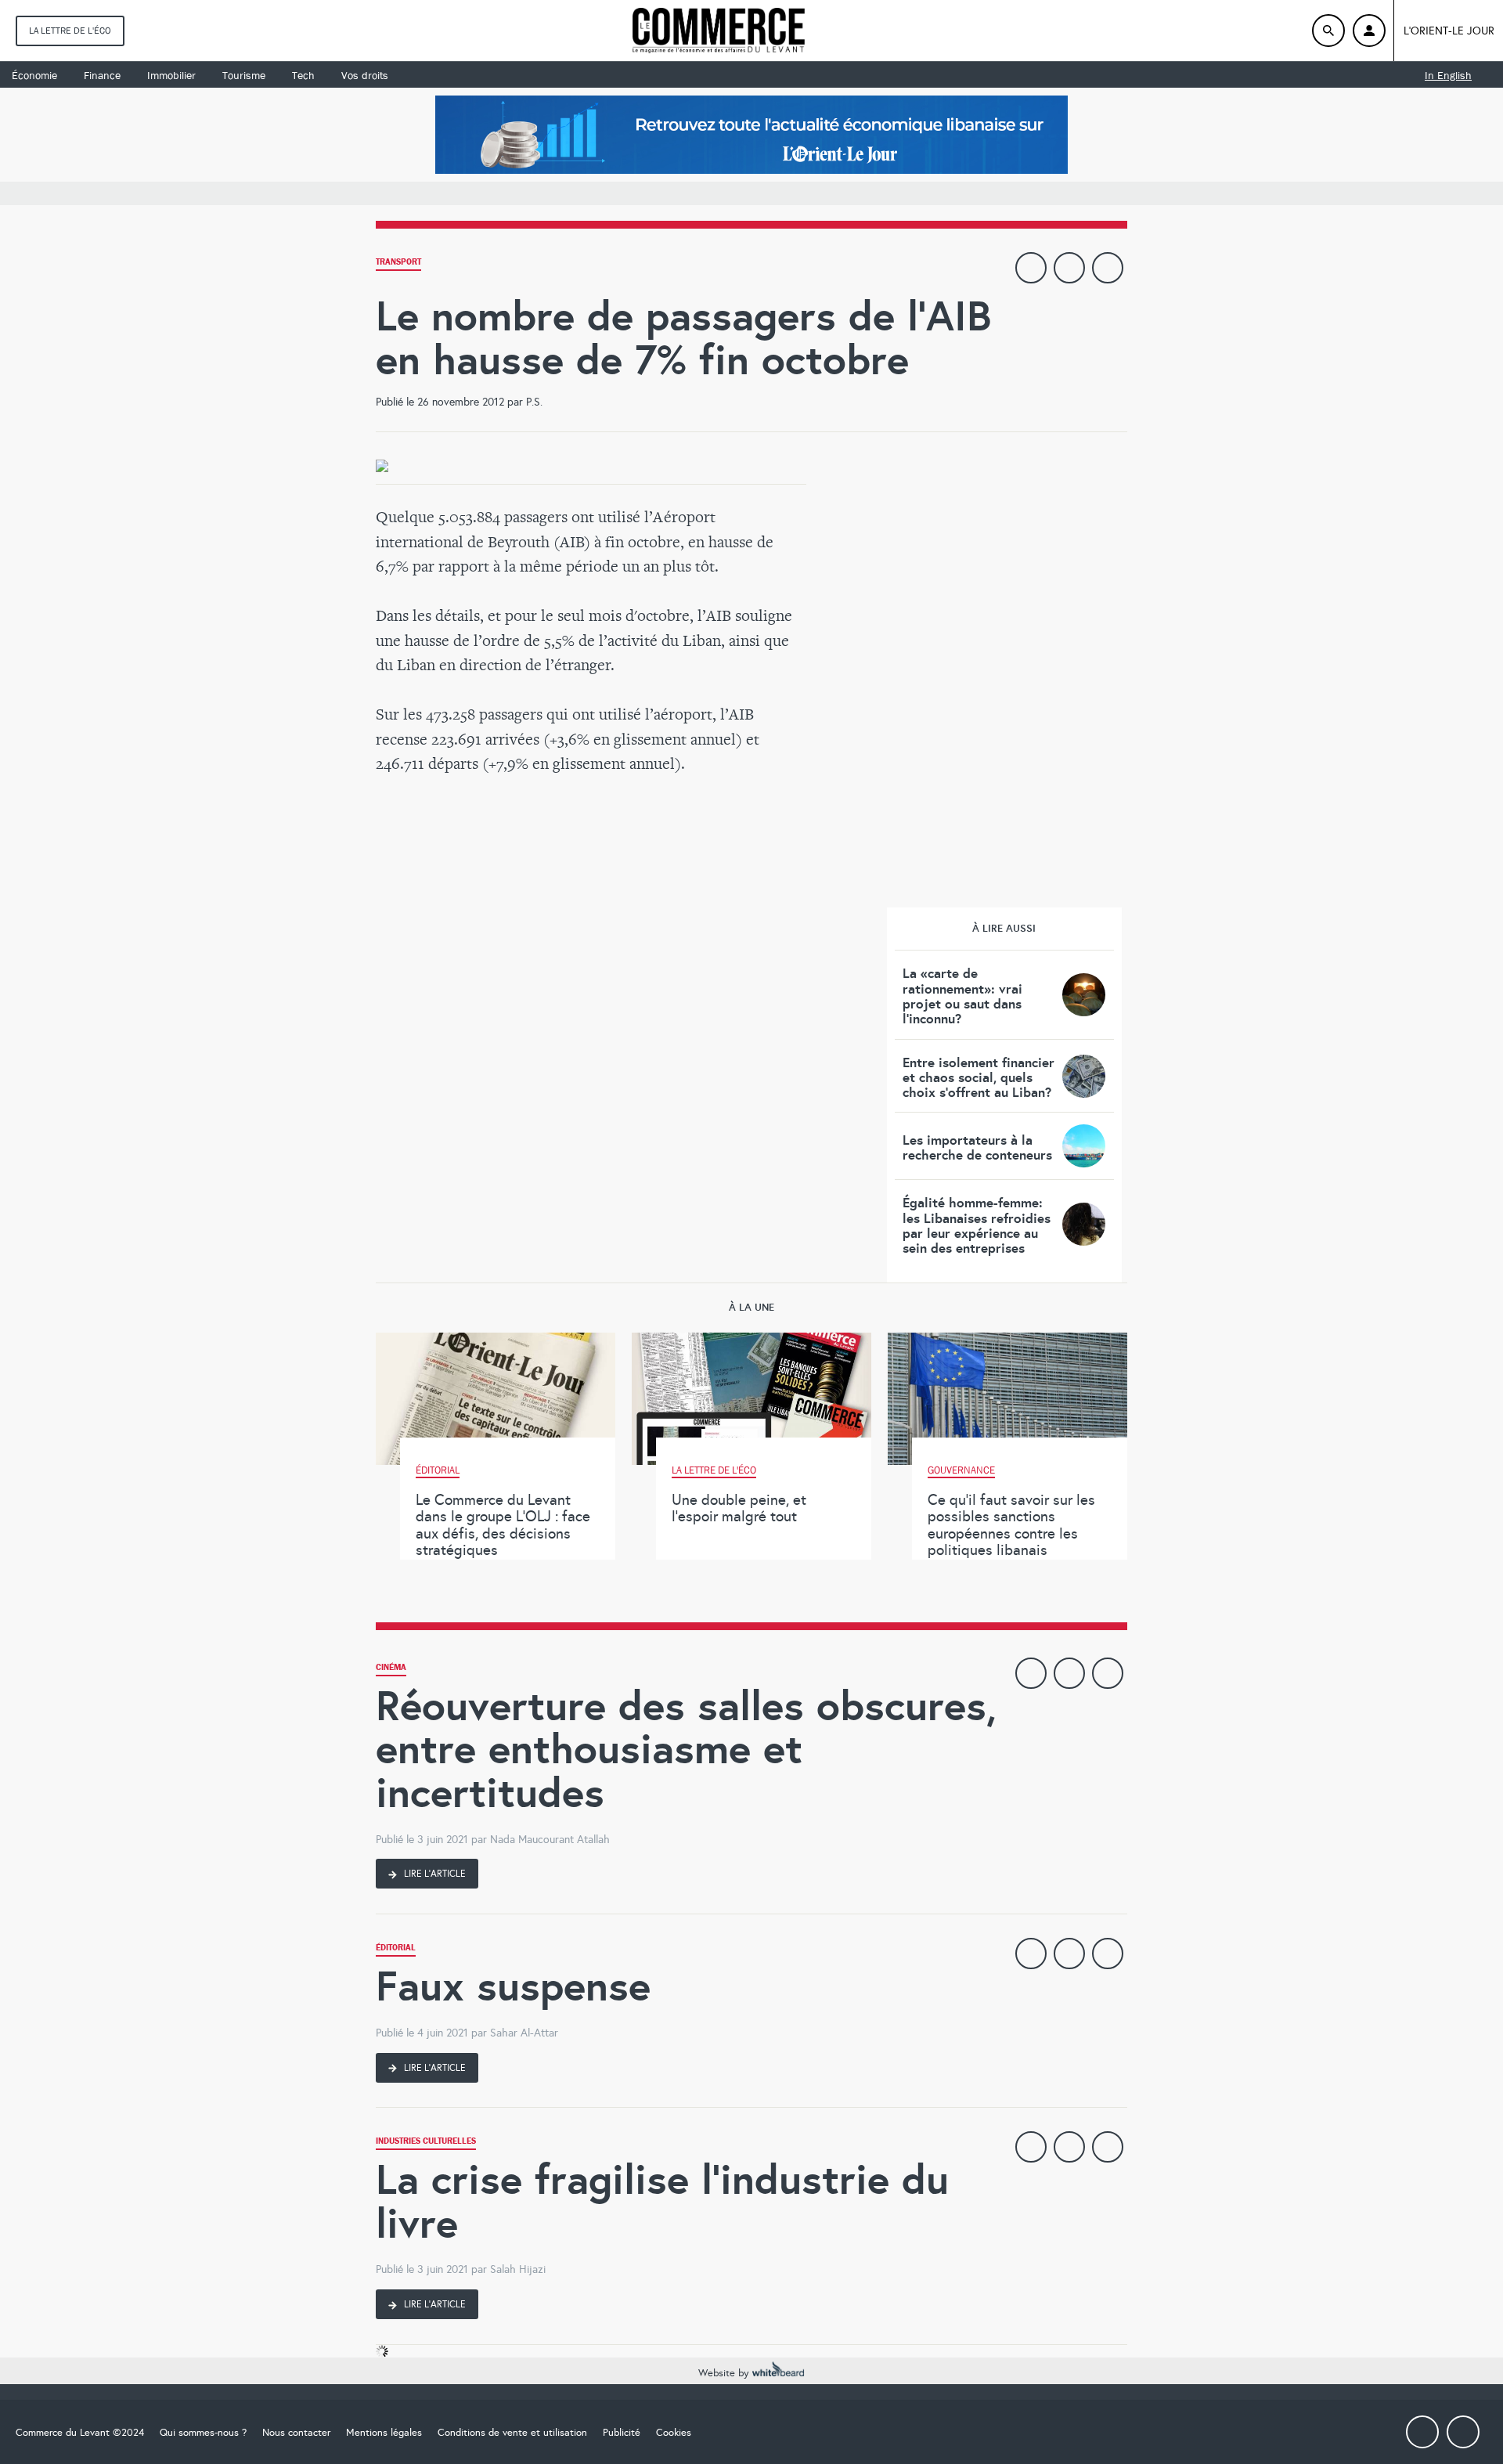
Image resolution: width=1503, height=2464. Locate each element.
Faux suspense (513, 1986)
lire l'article (434, 1874)
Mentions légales (384, 2433)
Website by (725, 2373)
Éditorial (396, 1949)
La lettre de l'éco (70, 31)
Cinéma (391, 1669)
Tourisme (244, 75)
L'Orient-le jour (1449, 31)
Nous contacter (296, 2433)
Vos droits (365, 75)
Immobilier (171, 75)
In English (1448, 75)
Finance (102, 75)
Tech (303, 75)
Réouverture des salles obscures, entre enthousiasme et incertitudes (686, 1749)
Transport (398, 263)
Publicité (622, 2433)
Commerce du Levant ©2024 (80, 2433)
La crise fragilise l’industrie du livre (662, 2201)
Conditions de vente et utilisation (512, 2433)
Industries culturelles (426, 2143)
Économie (34, 75)
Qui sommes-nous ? (203, 2433)
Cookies (674, 2433)
